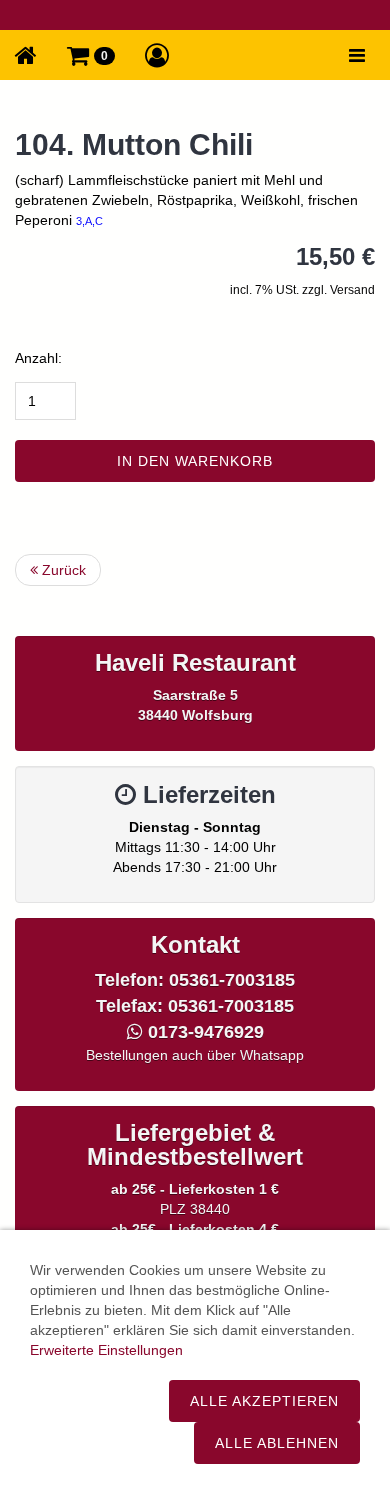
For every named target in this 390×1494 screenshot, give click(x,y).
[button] (91, 55)
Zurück (62, 570)
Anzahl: (38, 358)
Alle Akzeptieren (264, 1401)
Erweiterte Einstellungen (106, 1350)
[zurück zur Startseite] (26, 55)
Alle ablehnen (277, 1443)
